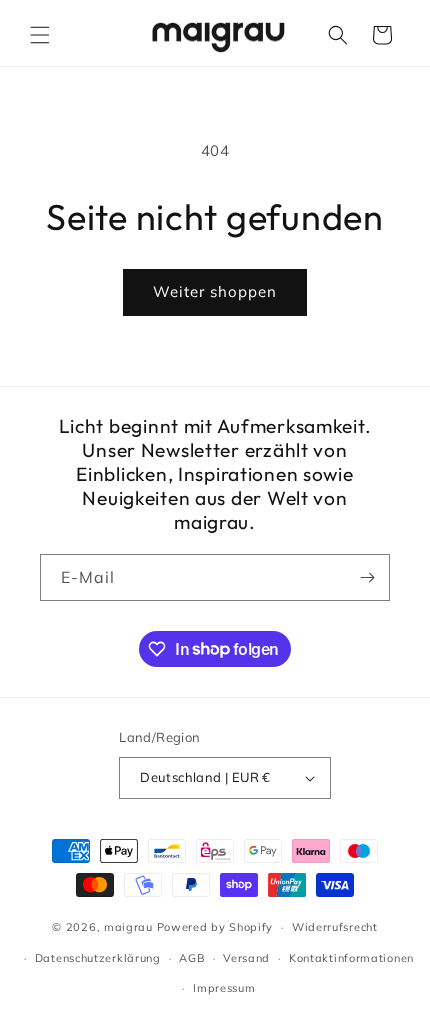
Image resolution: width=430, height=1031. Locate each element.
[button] (40, 35)
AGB (191, 958)
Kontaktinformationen (351, 958)
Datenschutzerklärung (98, 958)
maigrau (128, 927)
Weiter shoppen (215, 291)
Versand (246, 958)
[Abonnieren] (367, 577)
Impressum (224, 988)
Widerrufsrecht (335, 927)
